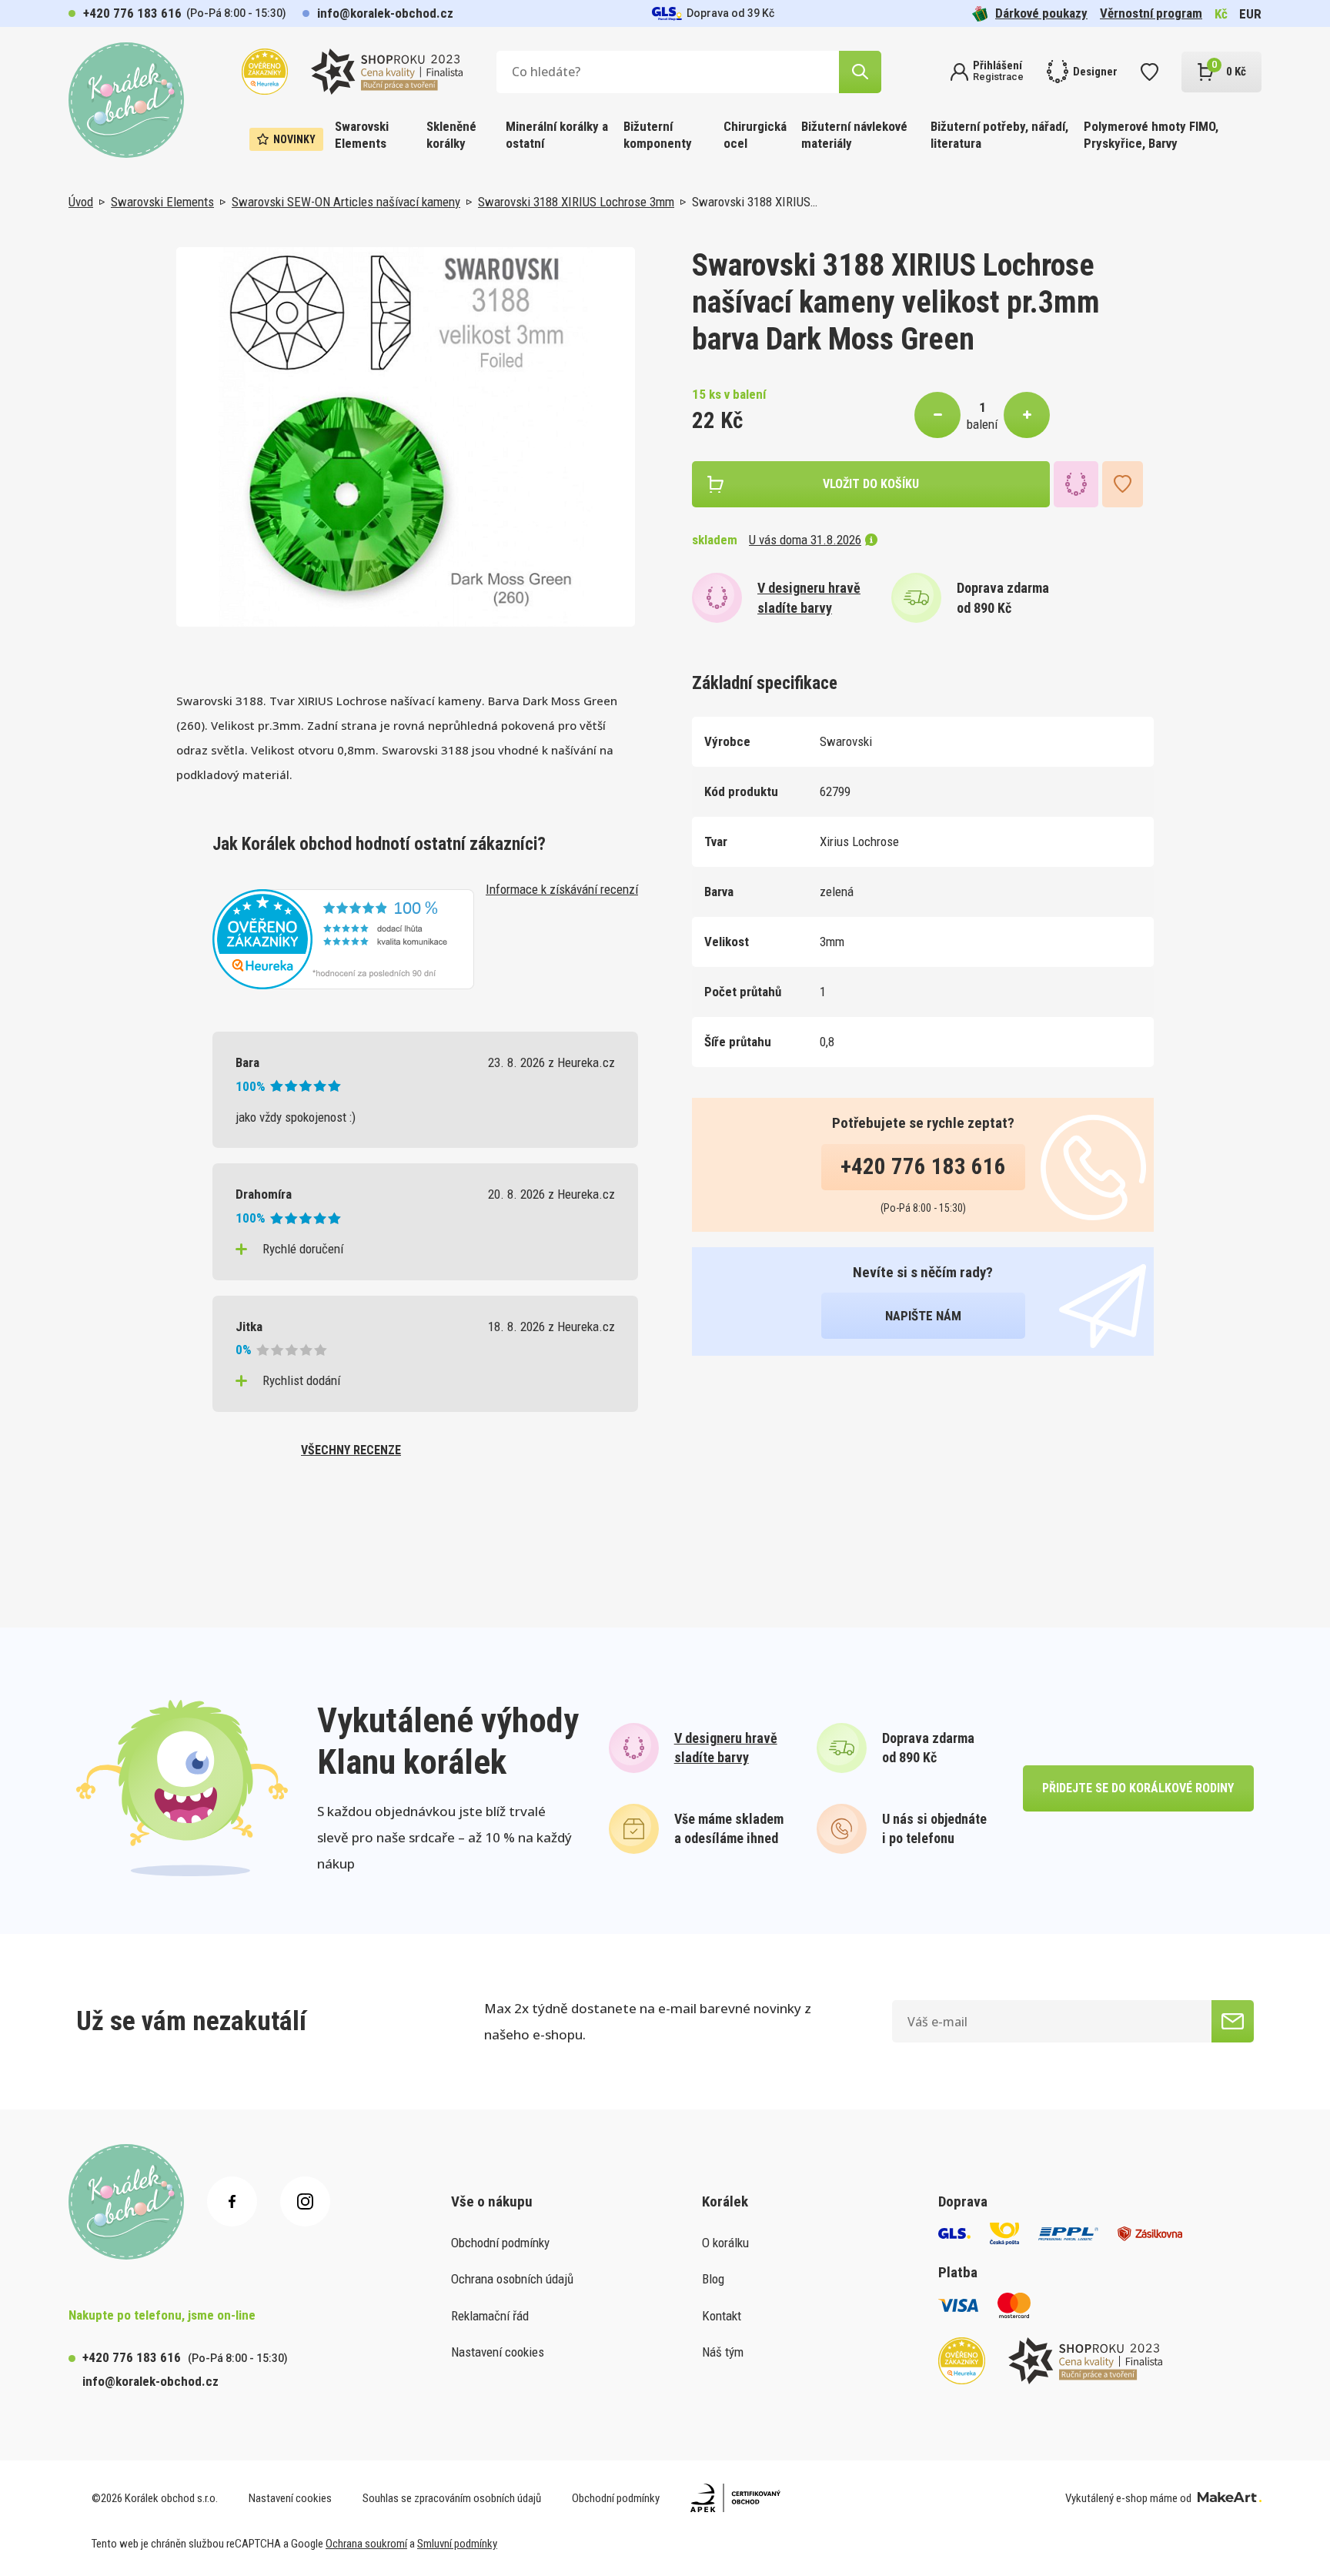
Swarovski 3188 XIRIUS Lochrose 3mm (576, 202)
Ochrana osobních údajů (512, 2279)
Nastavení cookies (498, 2352)
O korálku (725, 2243)
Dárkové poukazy (1041, 13)
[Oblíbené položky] (1150, 72)
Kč (1221, 14)
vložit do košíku (871, 484)
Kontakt (722, 2316)
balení (982, 424)
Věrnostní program (1151, 13)
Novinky (294, 139)
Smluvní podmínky (457, 2544)
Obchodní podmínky (500, 2243)
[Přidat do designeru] (1076, 484)
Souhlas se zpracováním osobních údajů (452, 2498)
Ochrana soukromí (366, 2544)
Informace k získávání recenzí (562, 889)
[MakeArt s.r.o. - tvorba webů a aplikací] (1230, 2498)
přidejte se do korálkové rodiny (1138, 1788)
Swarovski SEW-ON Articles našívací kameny (346, 202)
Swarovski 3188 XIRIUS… (755, 202)
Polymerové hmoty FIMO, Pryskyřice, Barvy (1151, 135)
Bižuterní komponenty (658, 135)
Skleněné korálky (451, 135)
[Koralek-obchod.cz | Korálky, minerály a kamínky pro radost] (126, 100)
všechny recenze (351, 1450)
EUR (1250, 14)
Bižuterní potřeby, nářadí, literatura (999, 135)
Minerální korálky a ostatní (557, 135)
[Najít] (860, 72)
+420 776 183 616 (132, 13)
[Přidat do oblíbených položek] (1123, 484)
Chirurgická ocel (755, 135)
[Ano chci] (1233, 2021)
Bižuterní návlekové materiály (854, 135)
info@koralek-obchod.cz (385, 13)
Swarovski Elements (362, 135)
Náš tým (723, 2352)
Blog (713, 2279)
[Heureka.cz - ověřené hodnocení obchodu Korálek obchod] (343, 938)
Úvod (81, 202)
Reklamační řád (490, 2316)
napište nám (923, 1316)
